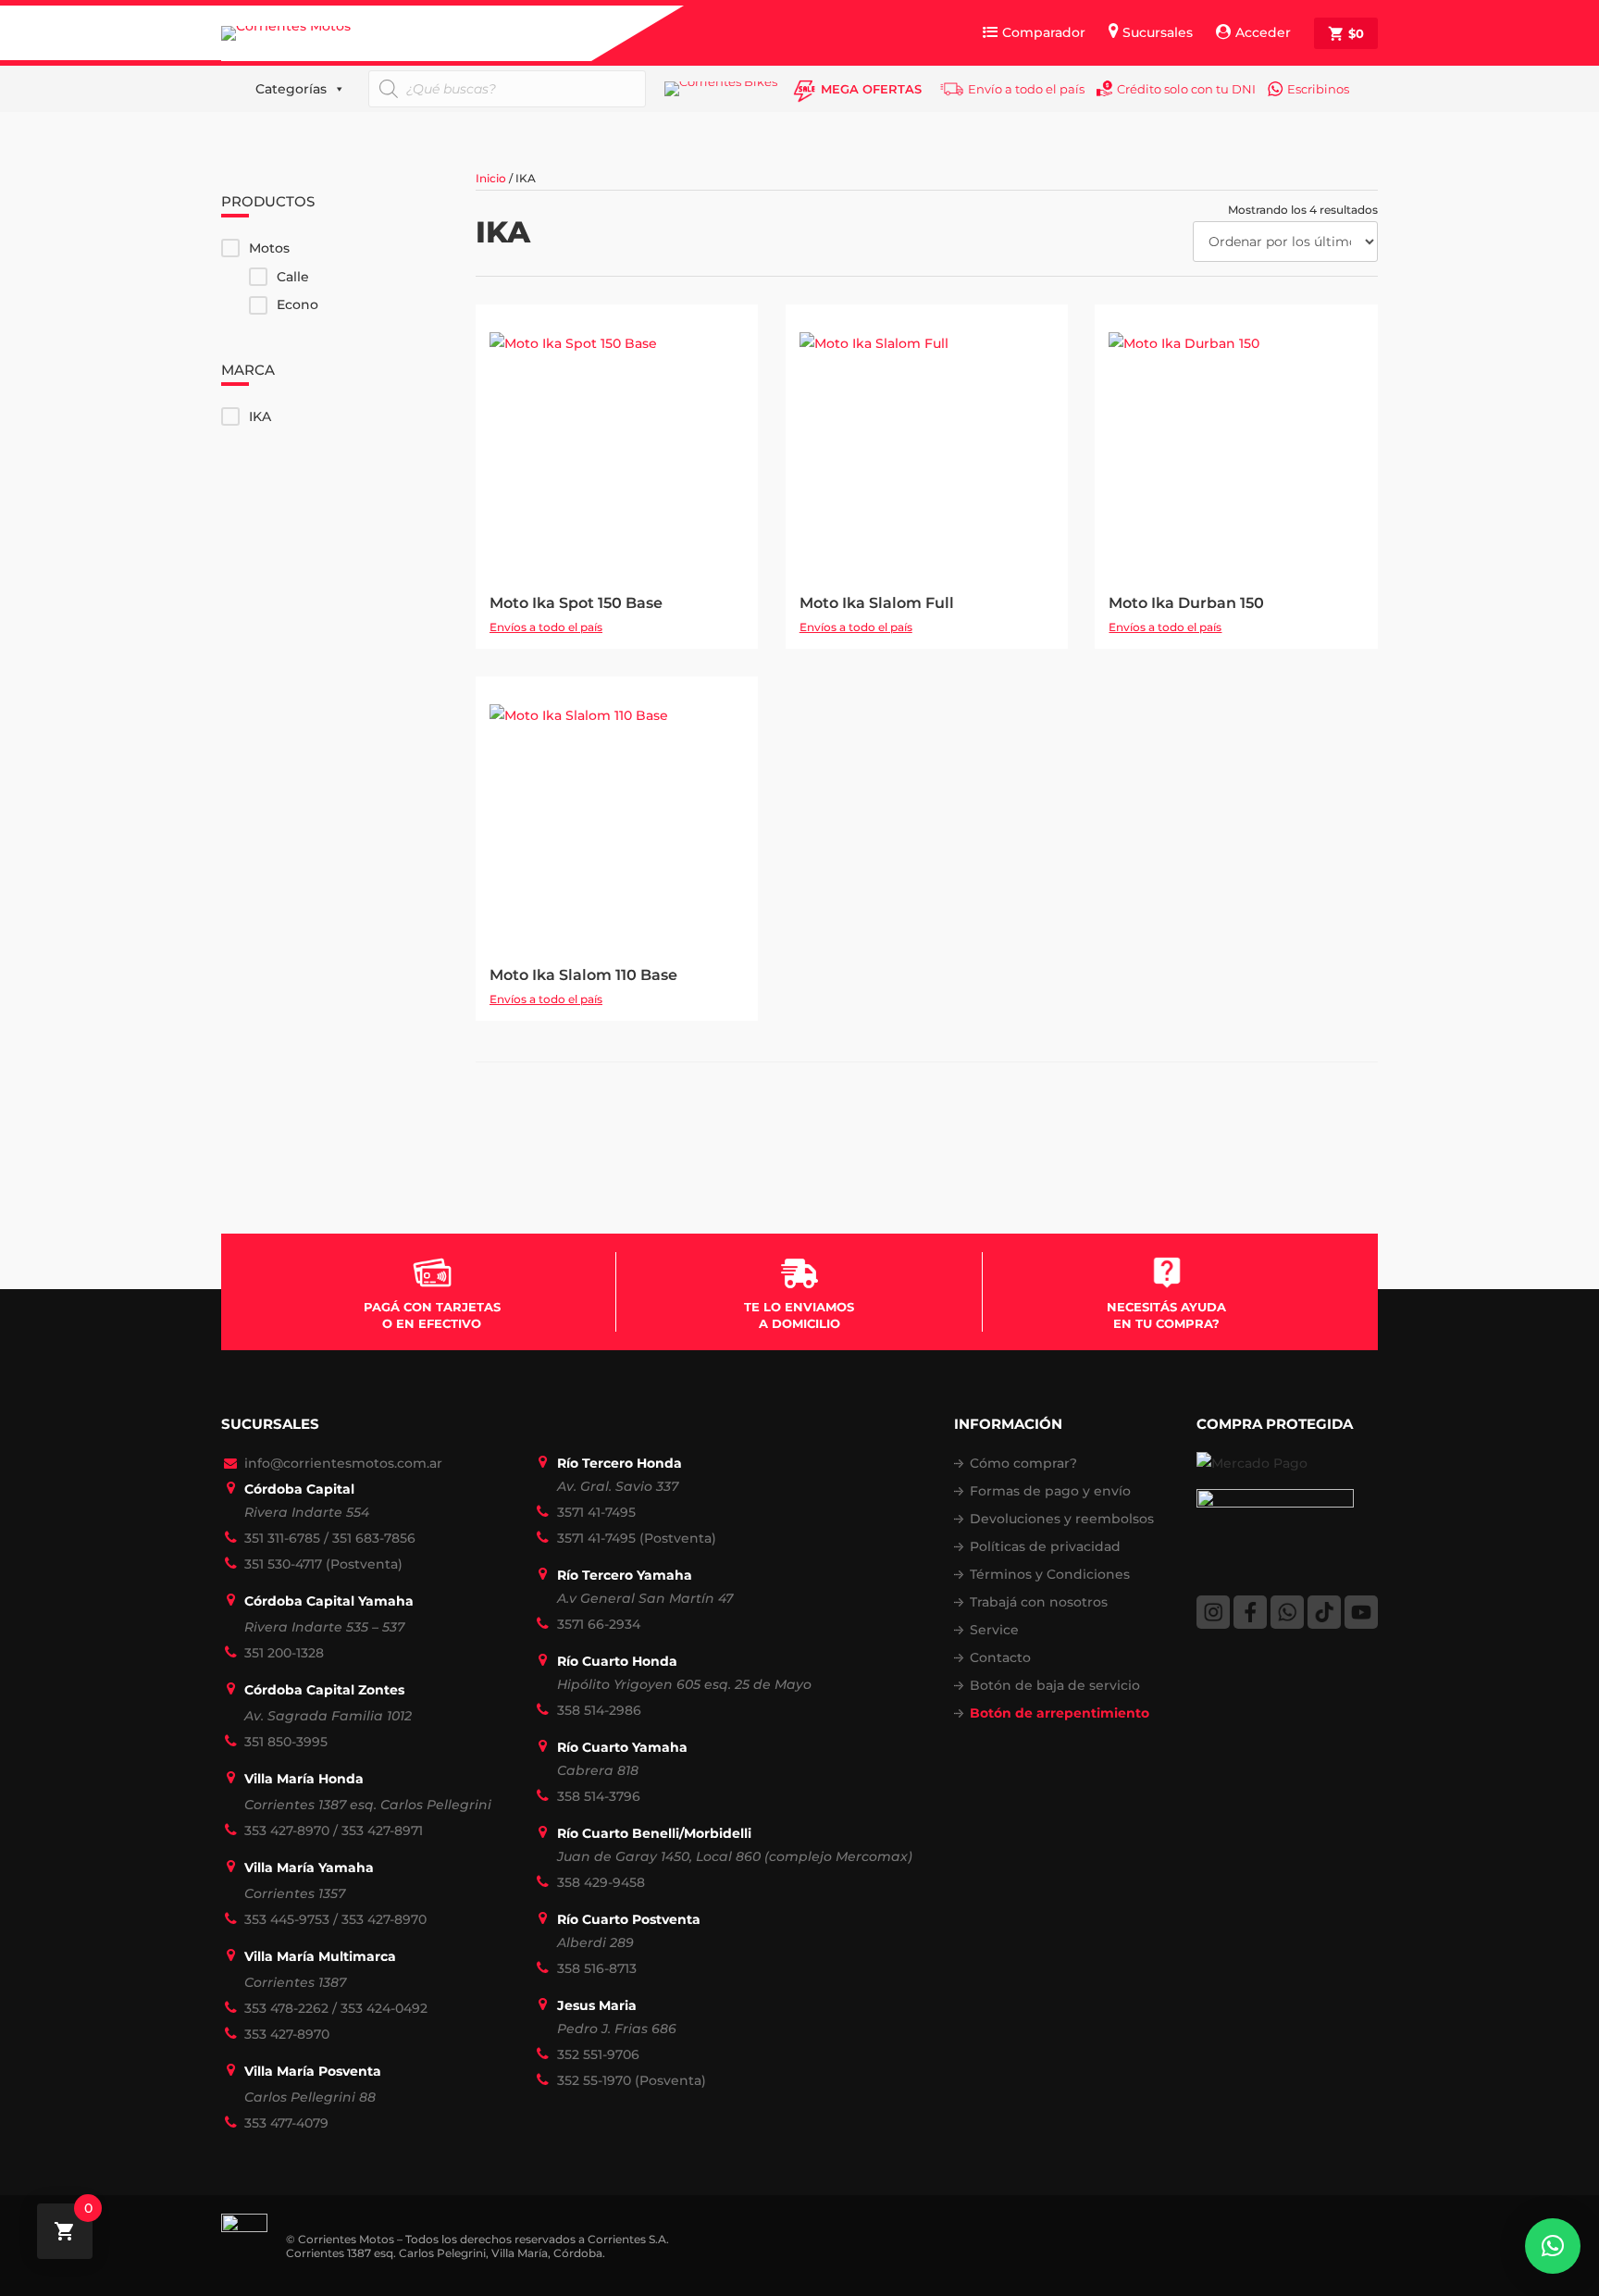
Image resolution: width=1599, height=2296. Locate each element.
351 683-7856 (374, 1538)
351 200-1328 (284, 1653)
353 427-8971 (382, 1831)
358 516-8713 (597, 1968)
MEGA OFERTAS (871, 89)
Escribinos (1318, 89)
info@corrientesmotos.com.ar (343, 1463)
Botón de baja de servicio (1055, 1685)
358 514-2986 (599, 1710)
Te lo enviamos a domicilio (799, 1315)
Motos (269, 248)
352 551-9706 (598, 2054)
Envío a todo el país (1026, 89)
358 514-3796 (599, 1796)
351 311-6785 (282, 1538)
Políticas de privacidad (1045, 1546)
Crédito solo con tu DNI (1186, 89)
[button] (1553, 2246)
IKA (260, 416)
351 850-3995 (286, 1742)
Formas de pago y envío (1050, 1491)
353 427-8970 (287, 1831)
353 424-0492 (384, 2008)
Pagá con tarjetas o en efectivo (432, 1315)
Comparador (1044, 32)
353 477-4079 (286, 2123)
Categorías (291, 89)
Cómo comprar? (1023, 1463)
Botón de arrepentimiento (1060, 1713)
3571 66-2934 (599, 1624)
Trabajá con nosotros (1039, 1602)
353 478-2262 (286, 2008)
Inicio (491, 178)
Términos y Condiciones (1050, 1574)
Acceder (1263, 32)
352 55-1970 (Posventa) (632, 2080)
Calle (293, 277)
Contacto (1000, 1657)
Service (994, 1630)
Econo (297, 304)
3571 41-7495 (596, 1512)
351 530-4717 (283, 1564)
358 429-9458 (601, 1882)
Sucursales (1158, 32)
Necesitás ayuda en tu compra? (1166, 1315)
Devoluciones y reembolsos (1062, 1519)
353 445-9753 (287, 1919)
